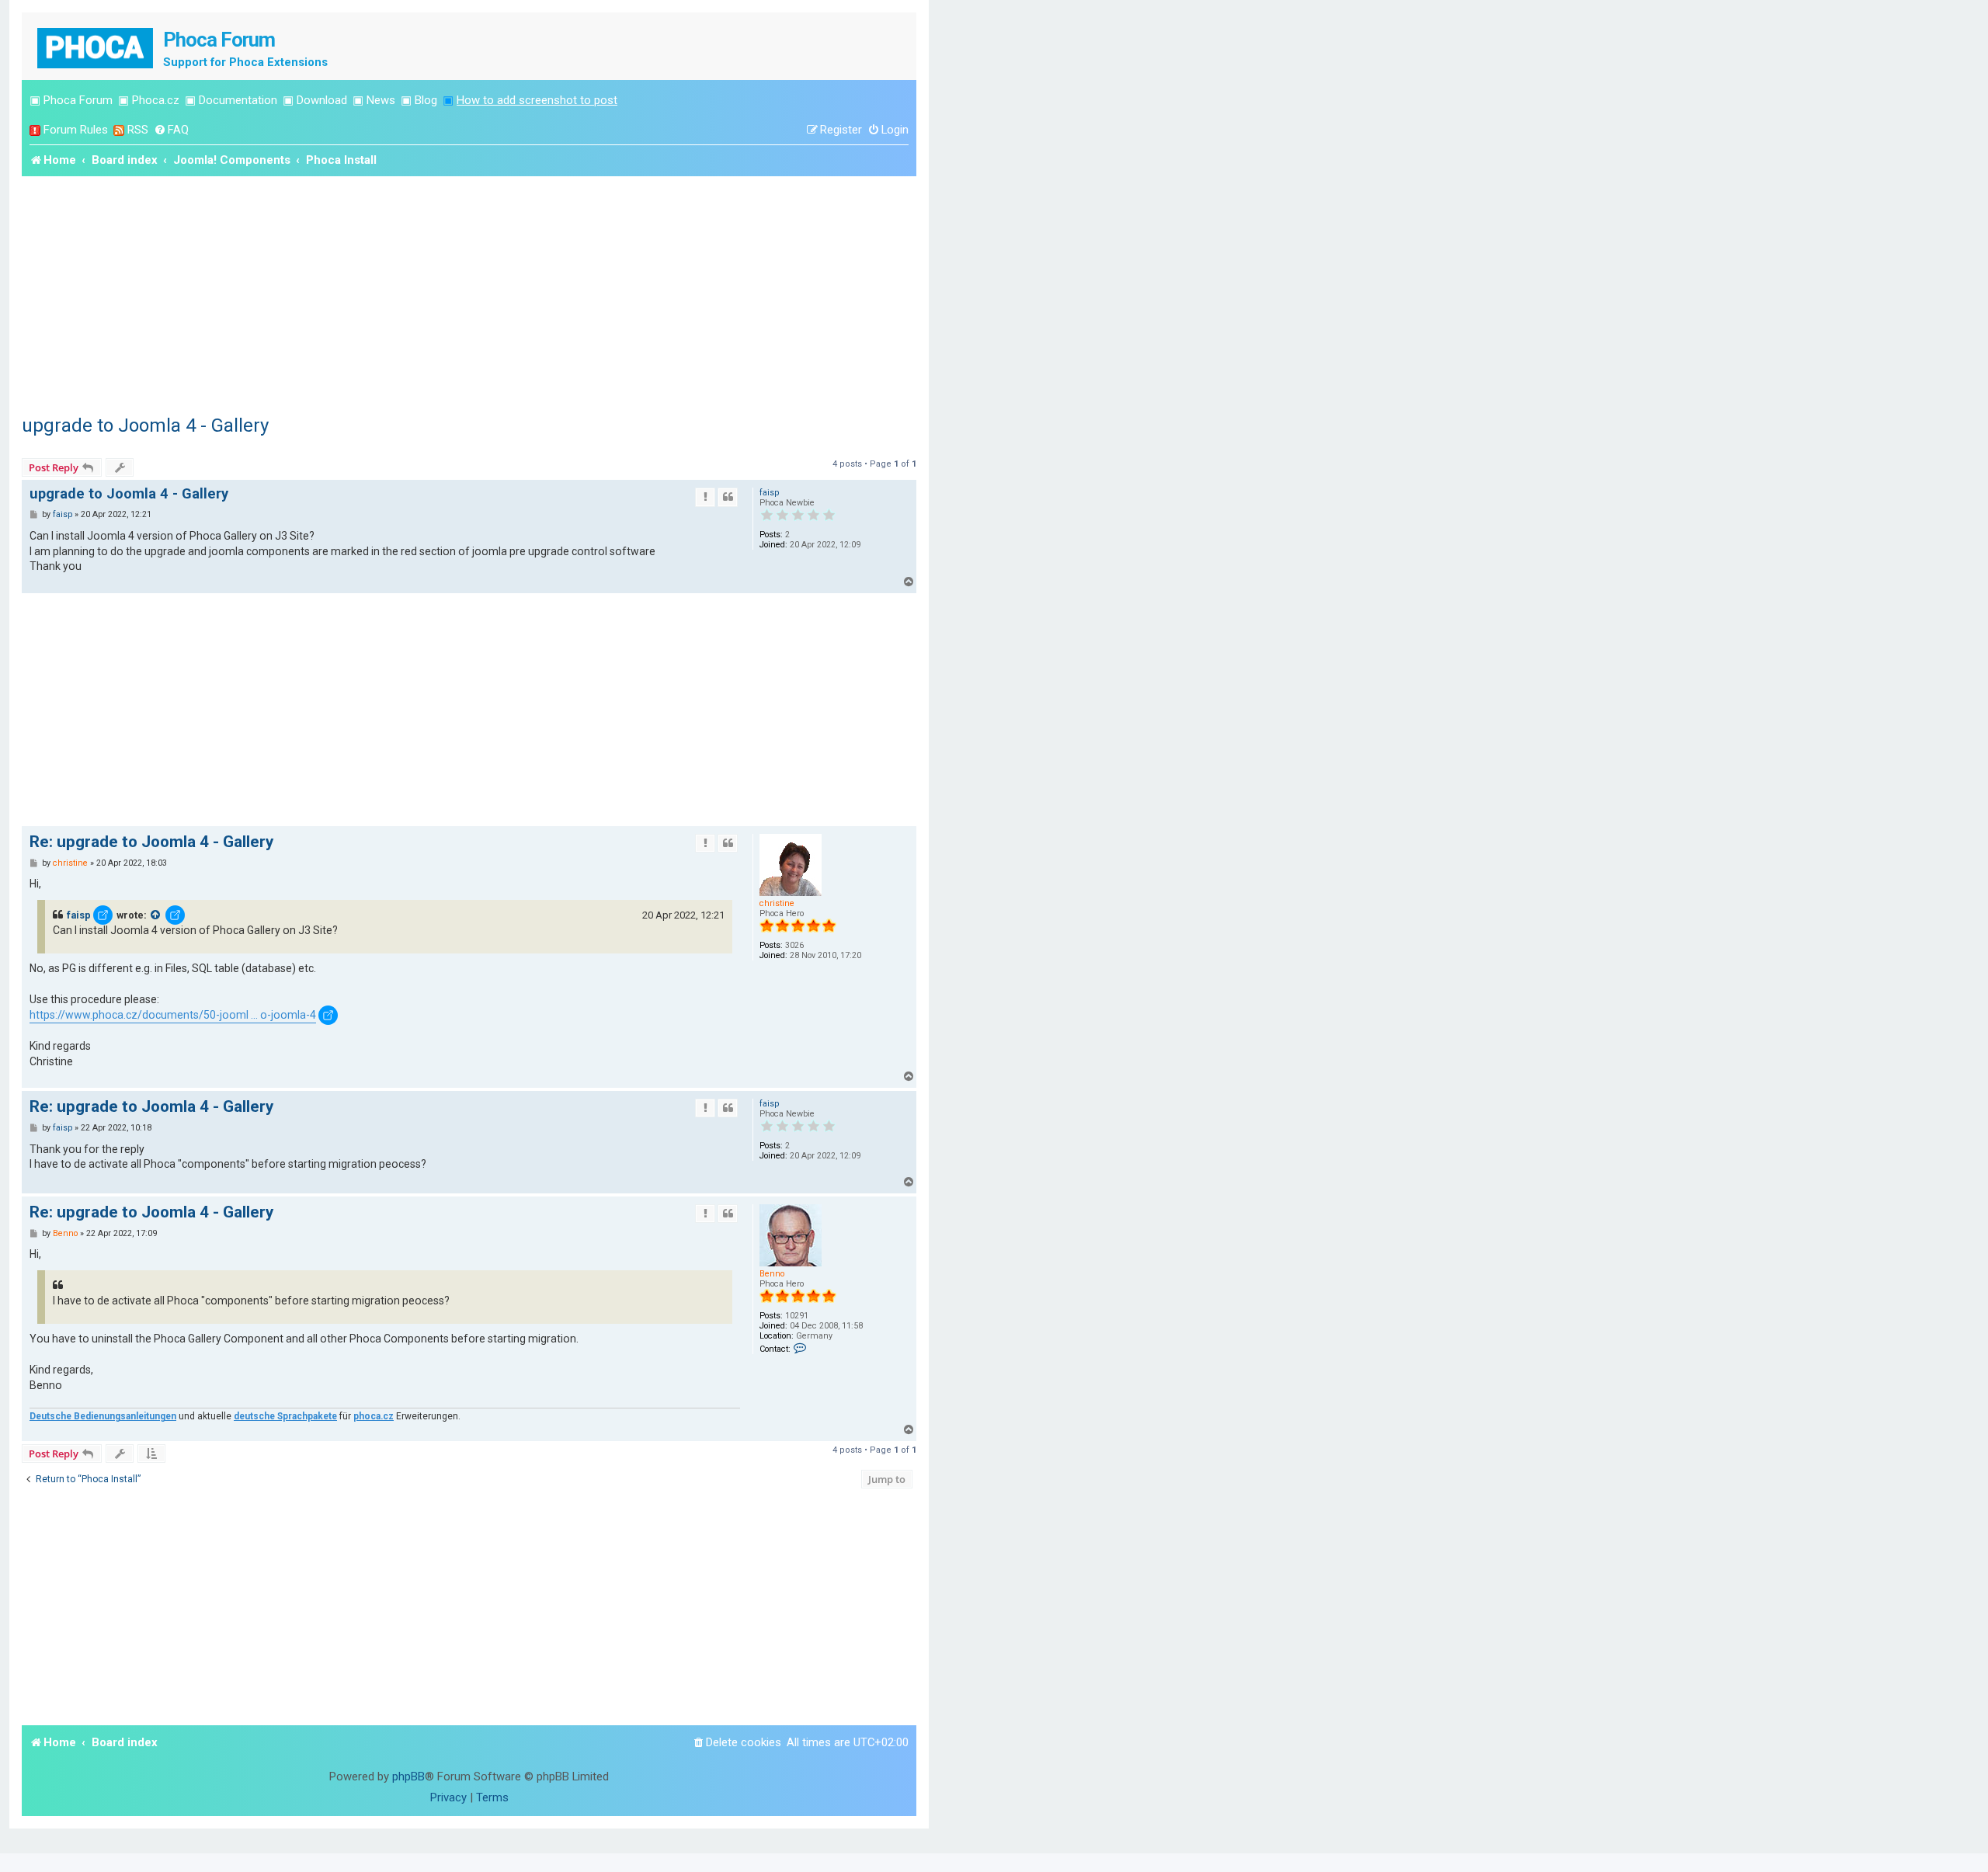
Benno (772, 1274)
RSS (138, 130)
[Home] (96, 46)
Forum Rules (76, 130)
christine (777, 903)
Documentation (238, 100)
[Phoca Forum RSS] (119, 130)
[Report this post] (705, 497)
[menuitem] (171, 130)
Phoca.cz (156, 100)
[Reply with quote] (728, 497)
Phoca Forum (78, 100)
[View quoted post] (156, 915)
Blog (426, 100)
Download (322, 100)
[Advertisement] (469, 293)
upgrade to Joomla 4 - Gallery (145, 425)
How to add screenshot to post (537, 100)
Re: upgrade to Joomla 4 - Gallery (151, 842)
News (381, 100)
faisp (769, 493)
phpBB (408, 1776)
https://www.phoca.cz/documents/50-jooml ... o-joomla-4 (173, 1015)
